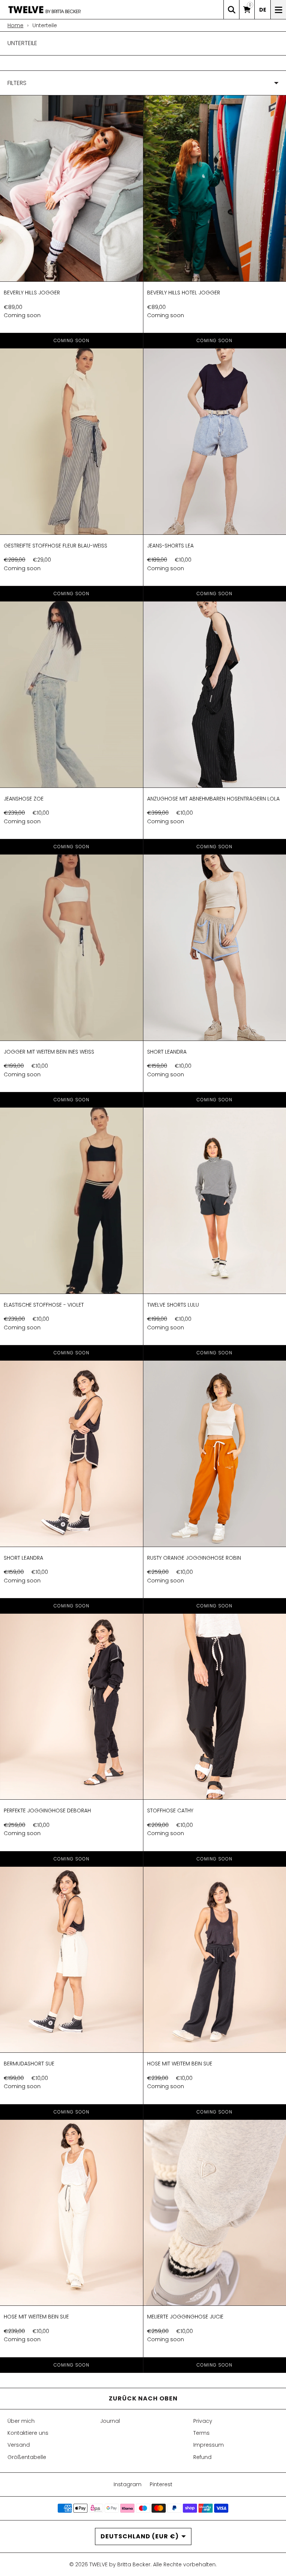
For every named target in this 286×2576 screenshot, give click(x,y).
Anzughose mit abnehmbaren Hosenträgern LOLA (213, 799)
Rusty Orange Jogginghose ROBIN (194, 1558)
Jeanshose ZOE (24, 799)
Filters (17, 83)
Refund (202, 2457)
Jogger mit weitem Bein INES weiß (49, 1052)
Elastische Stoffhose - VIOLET (44, 1305)
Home (15, 25)
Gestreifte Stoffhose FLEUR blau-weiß (55, 546)
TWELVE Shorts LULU (173, 1305)
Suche (231, 10)
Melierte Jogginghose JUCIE (185, 2317)
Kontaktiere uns (28, 2433)
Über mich (21, 2421)
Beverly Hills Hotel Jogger (184, 293)
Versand (19, 2445)
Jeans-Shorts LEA (170, 546)
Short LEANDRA (167, 1052)
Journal (110, 2421)
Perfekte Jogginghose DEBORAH (47, 1811)
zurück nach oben (143, 2398)
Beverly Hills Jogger (32, 293)
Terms (201, 2433)
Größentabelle (27, 2457)
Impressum (209, 2445)
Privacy (203, 2421)
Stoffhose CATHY (170, 1811)
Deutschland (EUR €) (140, 2536)
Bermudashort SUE (29, 2064)
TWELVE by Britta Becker (120, 2564)
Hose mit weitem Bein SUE (180, 2064)
